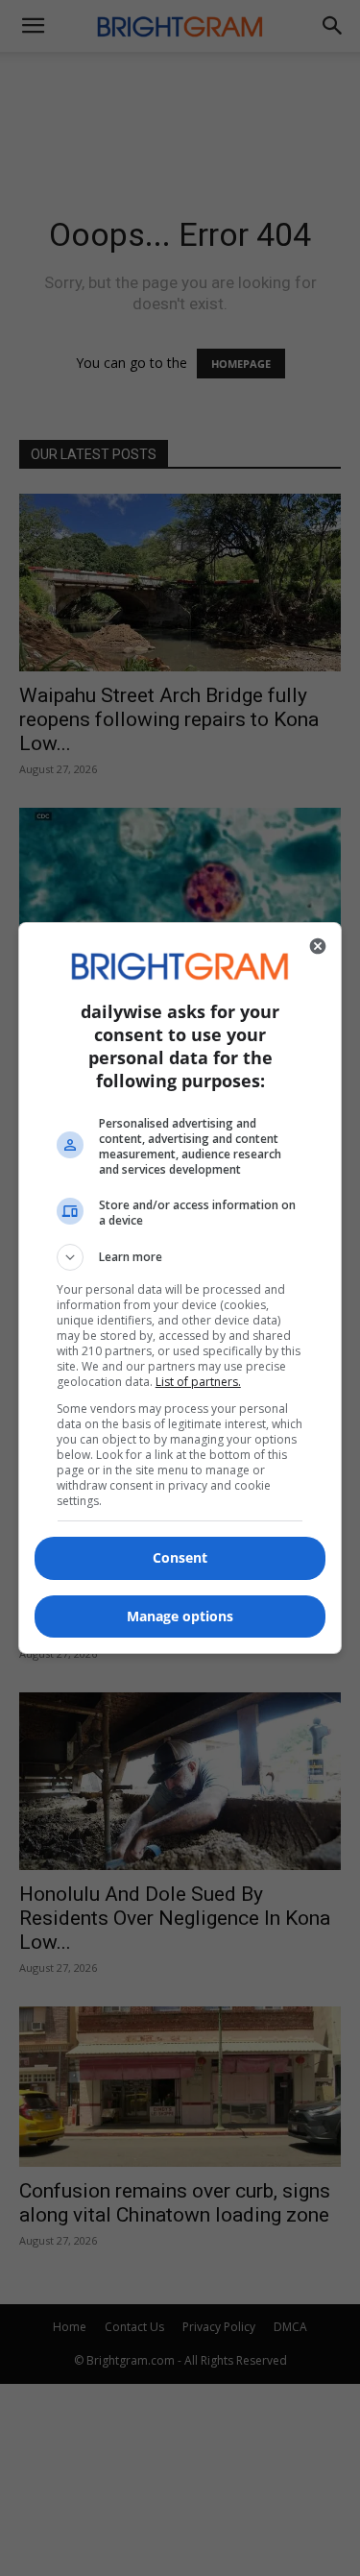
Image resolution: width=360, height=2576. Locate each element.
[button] (180, 1257)
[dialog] (180, 1288)
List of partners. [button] (198, 1382)
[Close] (318, 946)
